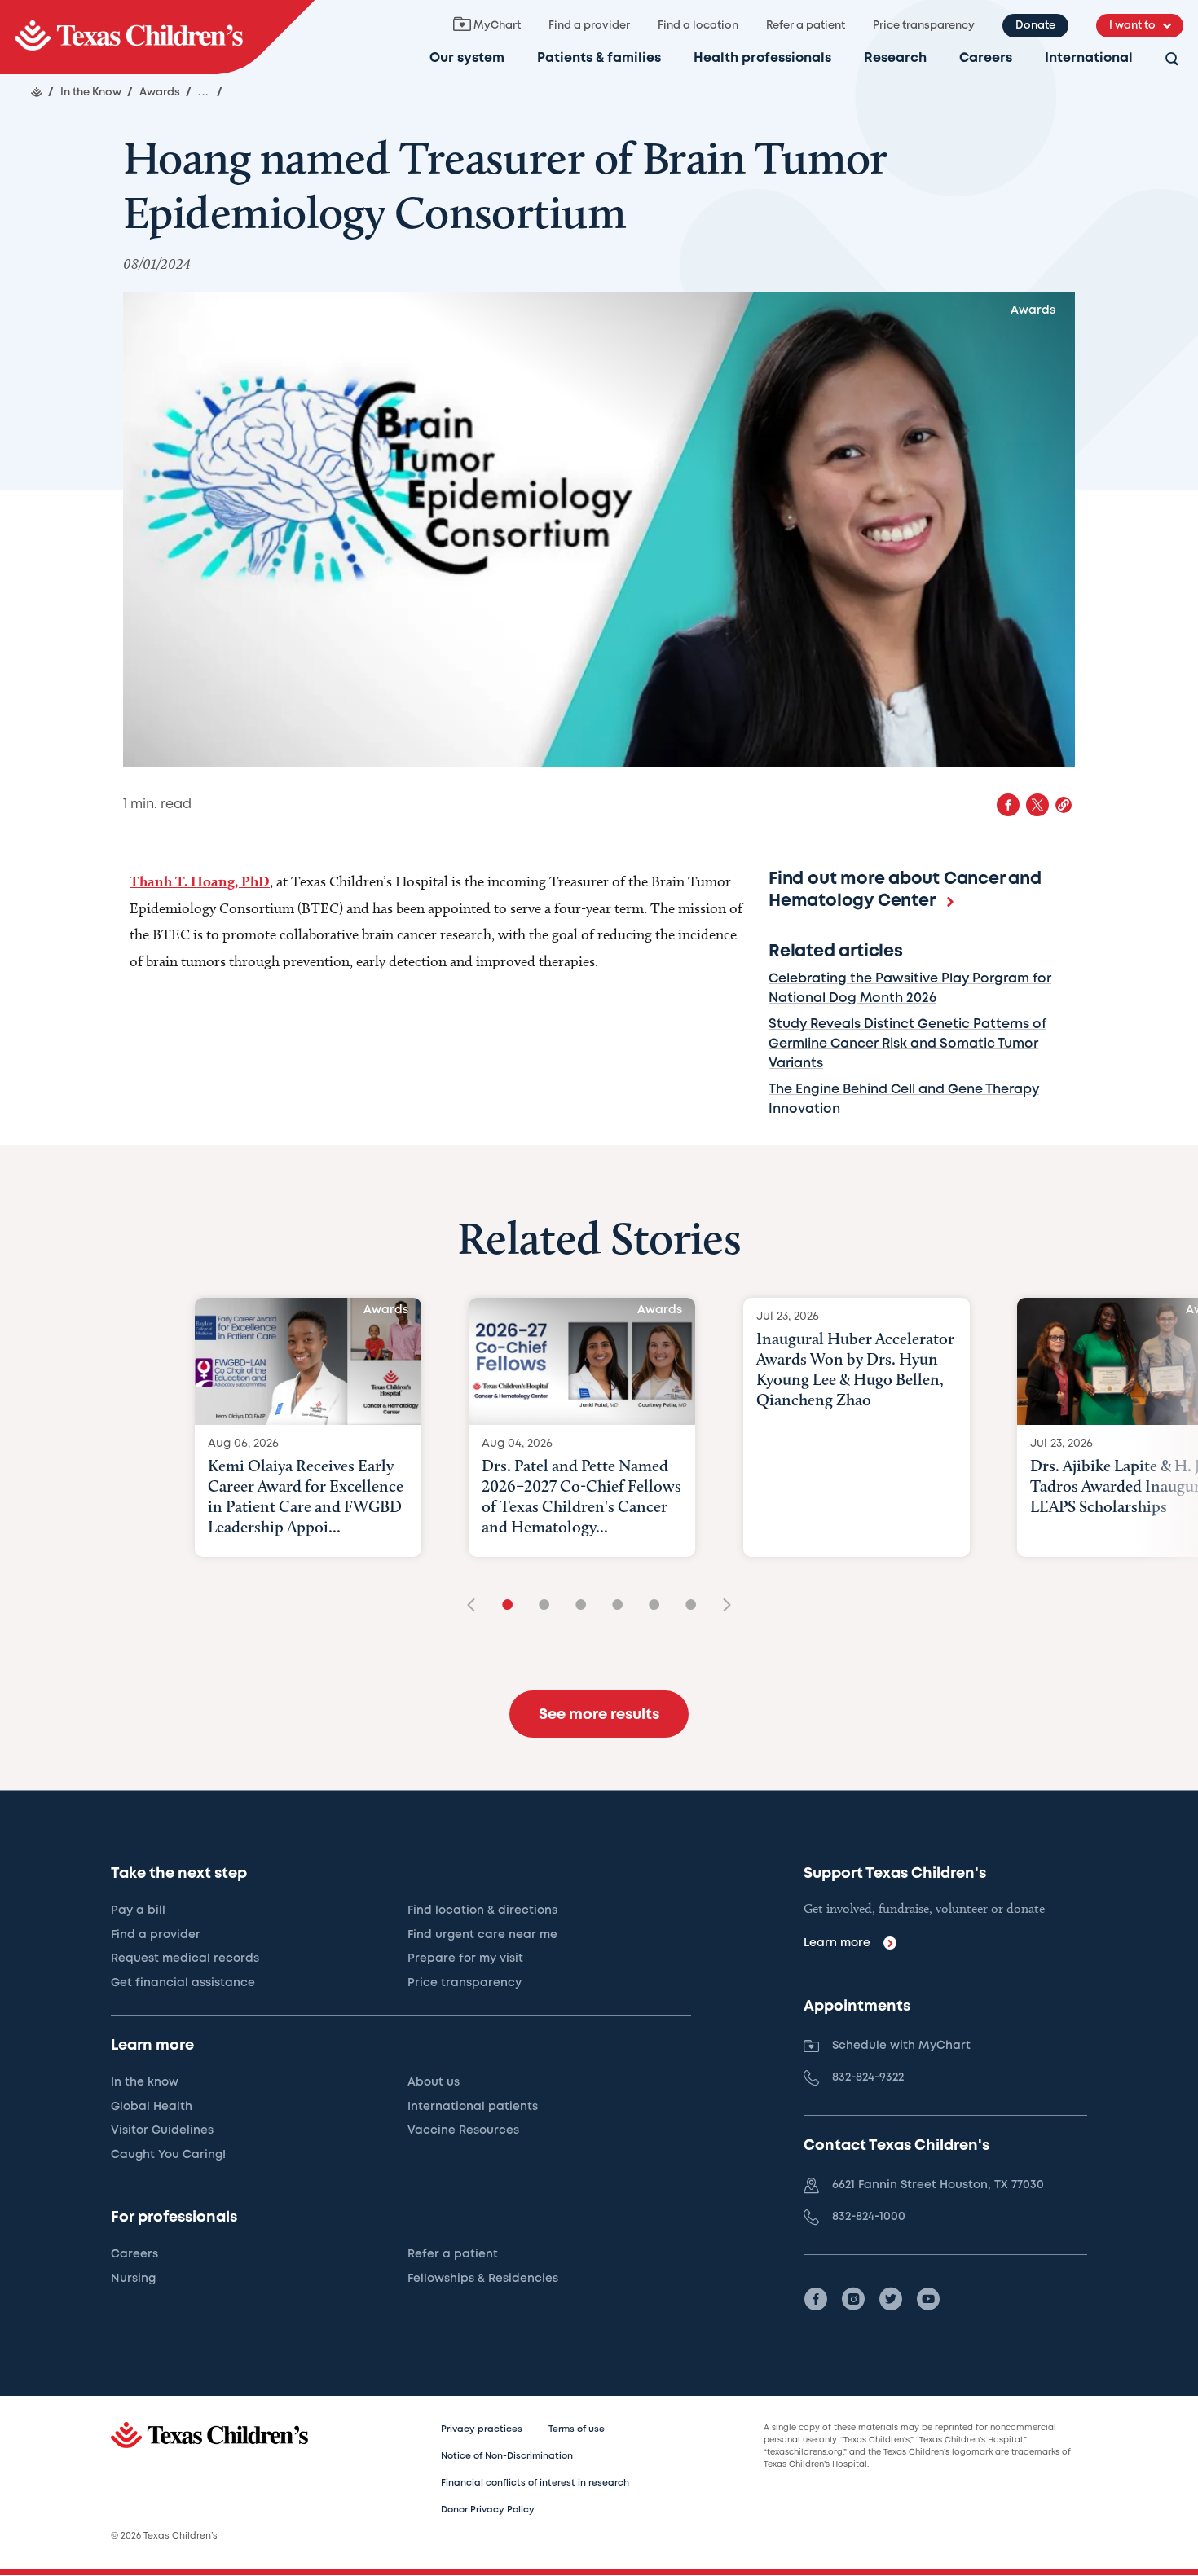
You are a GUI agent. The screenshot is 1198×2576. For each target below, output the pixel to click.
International (1089, 58)
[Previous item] (477, 1606)
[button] (1064, 805)
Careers (986, 58)
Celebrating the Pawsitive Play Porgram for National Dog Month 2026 (910, 989)
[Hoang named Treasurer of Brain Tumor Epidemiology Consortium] (157, 37)
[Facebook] (816, 2299)
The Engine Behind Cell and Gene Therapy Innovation (904, 1099)
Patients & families (599, 58)
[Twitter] (891, 2299)
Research (895, 58)
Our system (467, 58)
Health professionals (762, 58)
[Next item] (721, 1606)
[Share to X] (1037, 805)
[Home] (37, 92)
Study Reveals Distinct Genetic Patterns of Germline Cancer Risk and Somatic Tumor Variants (907, 1044)
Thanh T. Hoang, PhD (200, 881)
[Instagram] (853, 2299)
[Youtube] (928, 2299)
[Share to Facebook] (1008, 805)
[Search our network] (1172, 60)
